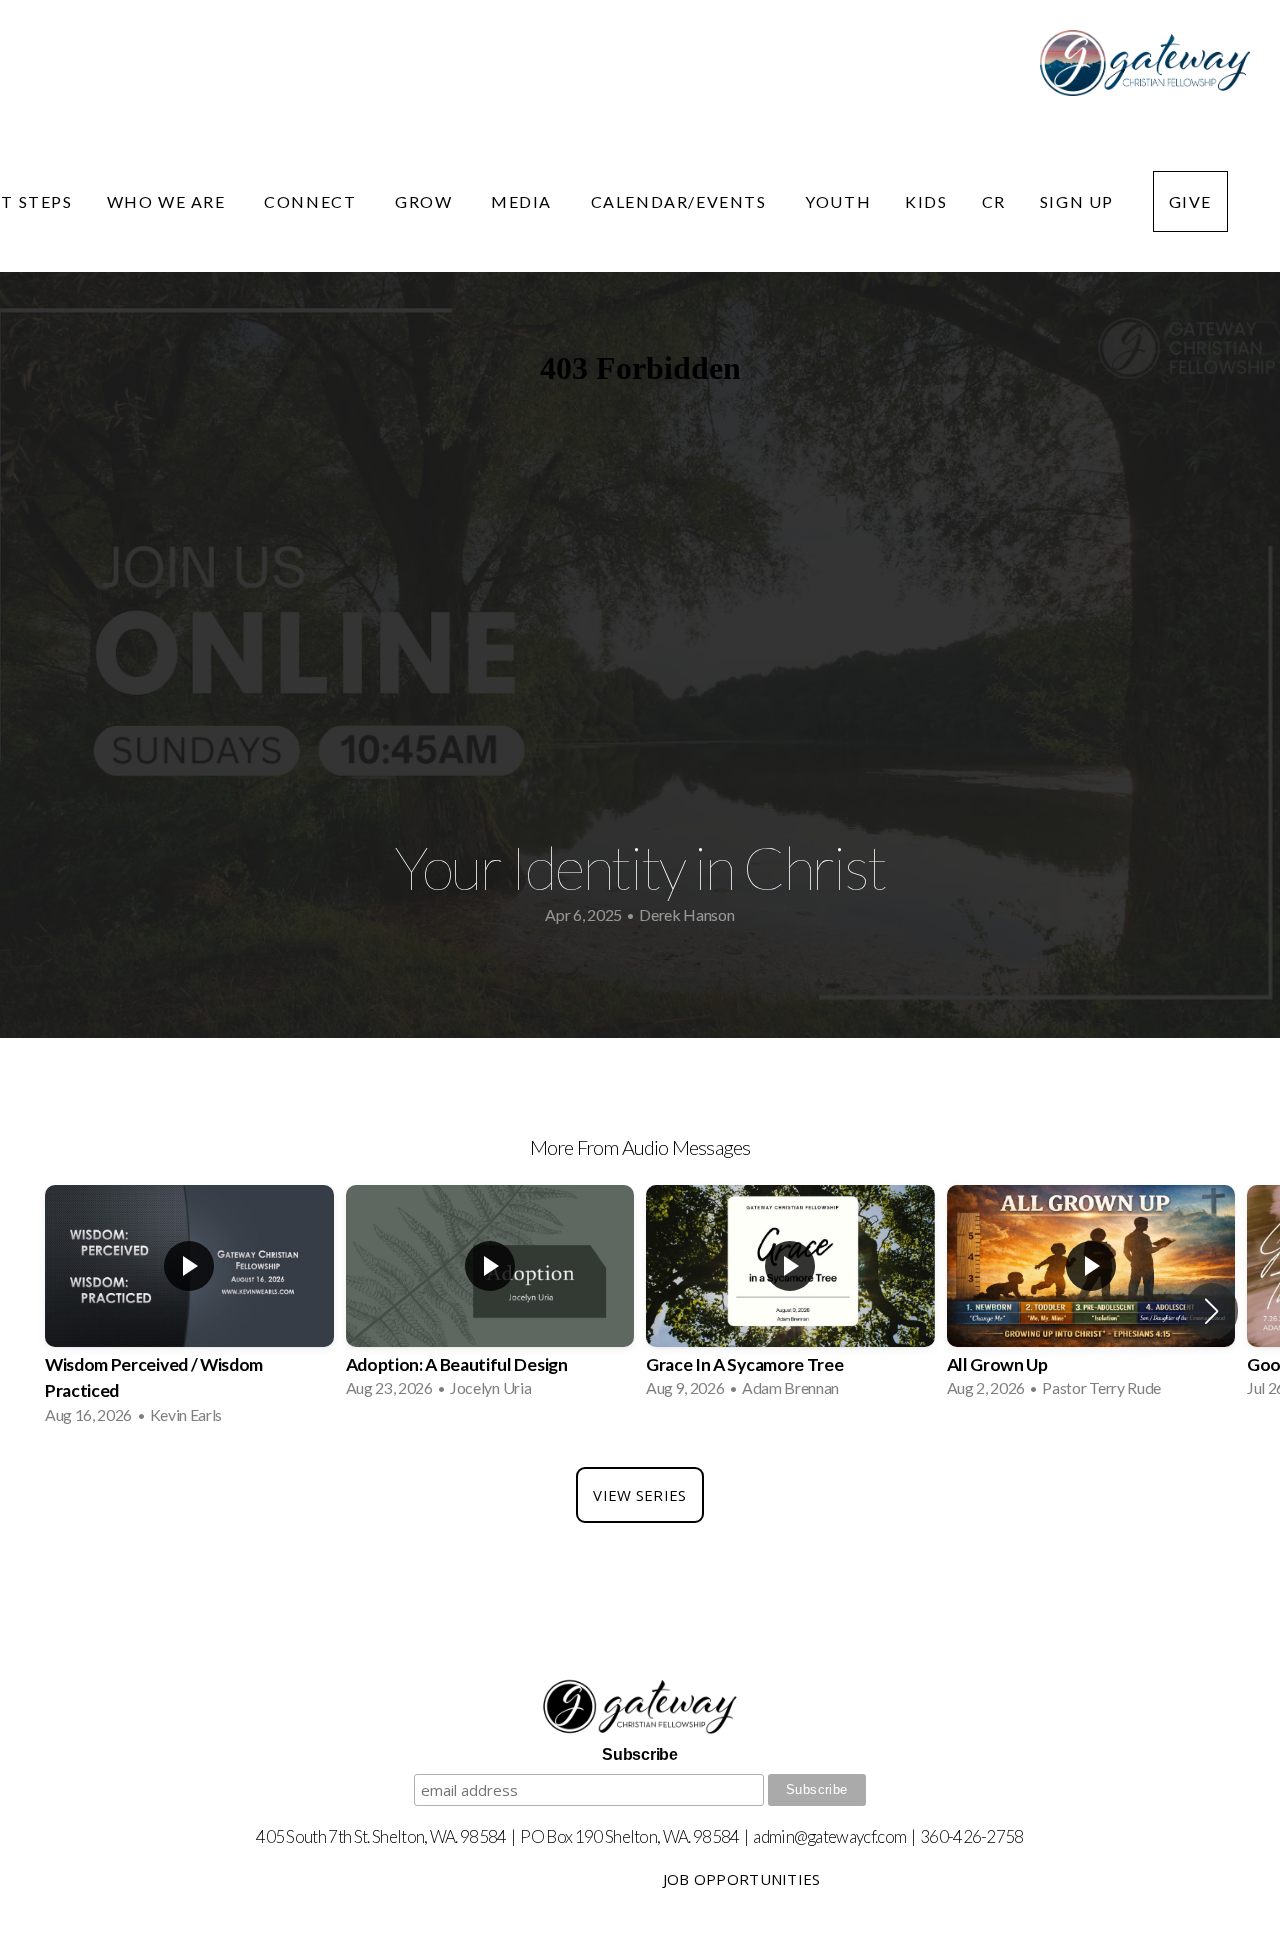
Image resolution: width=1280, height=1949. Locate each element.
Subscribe (639, 1754)
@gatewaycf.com (850, 1836)
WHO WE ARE (169, 201)
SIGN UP (1079, 201)
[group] (189, 1311)
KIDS (926, 201)
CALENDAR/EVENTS (681, 201)
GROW (426, 201)
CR (994, 201)
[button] (1211, 1311)
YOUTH (838, 201)
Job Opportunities (742, 1879)
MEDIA (524, 201)
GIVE (1190, 201)
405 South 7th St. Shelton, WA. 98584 (381, 1836)
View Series (639, 1495)
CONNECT (312, 201)
